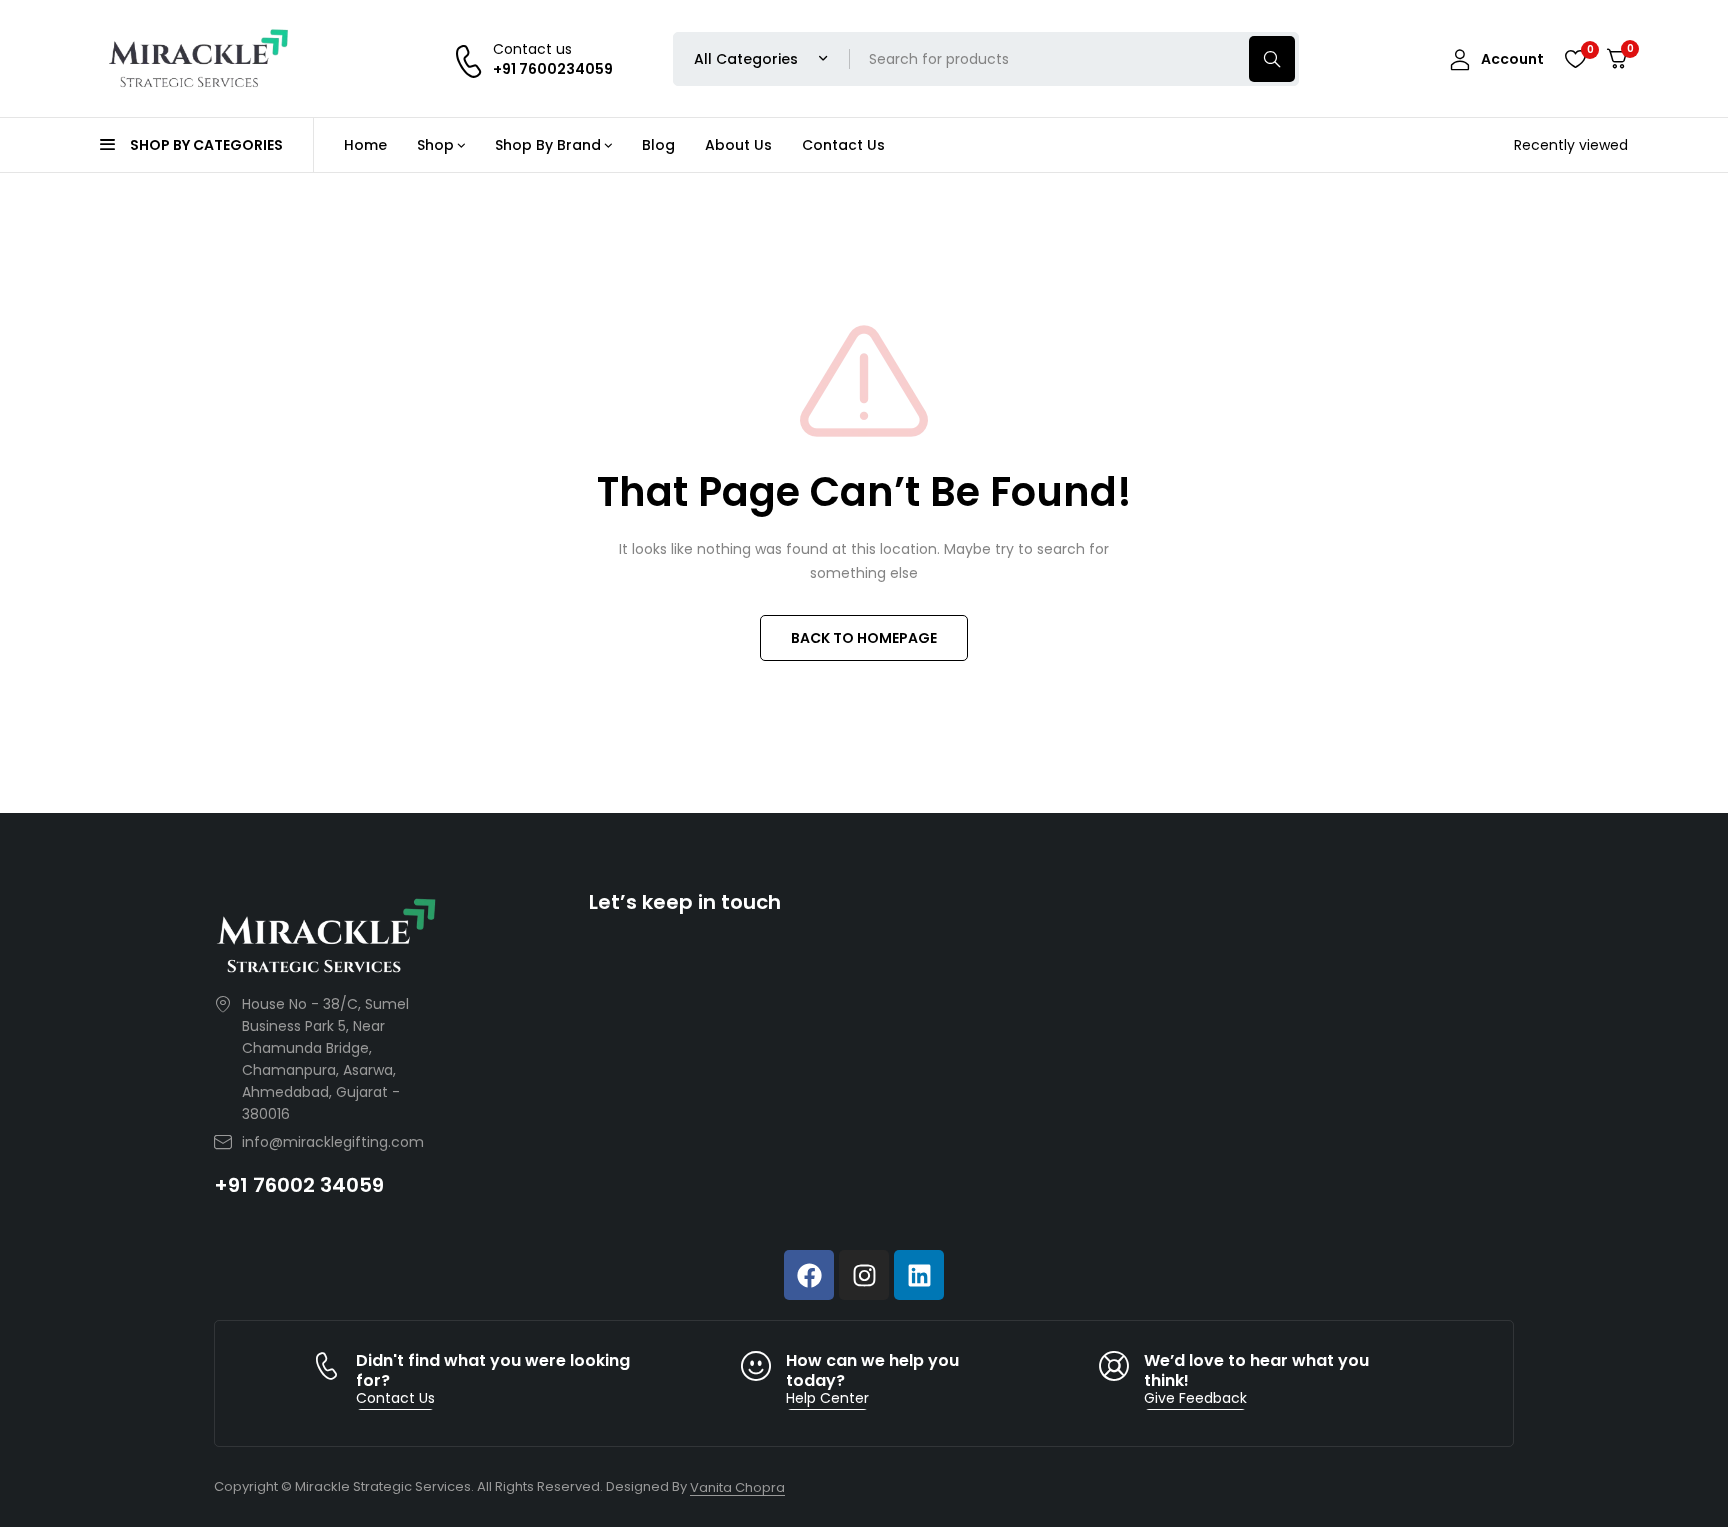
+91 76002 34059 (299, 1185)
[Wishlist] (1575, 59)
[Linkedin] (919, 1275)
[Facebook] (809, 1275)
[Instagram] (864, 1275)
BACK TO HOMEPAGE (864, 638)
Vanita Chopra (737, 1487)
